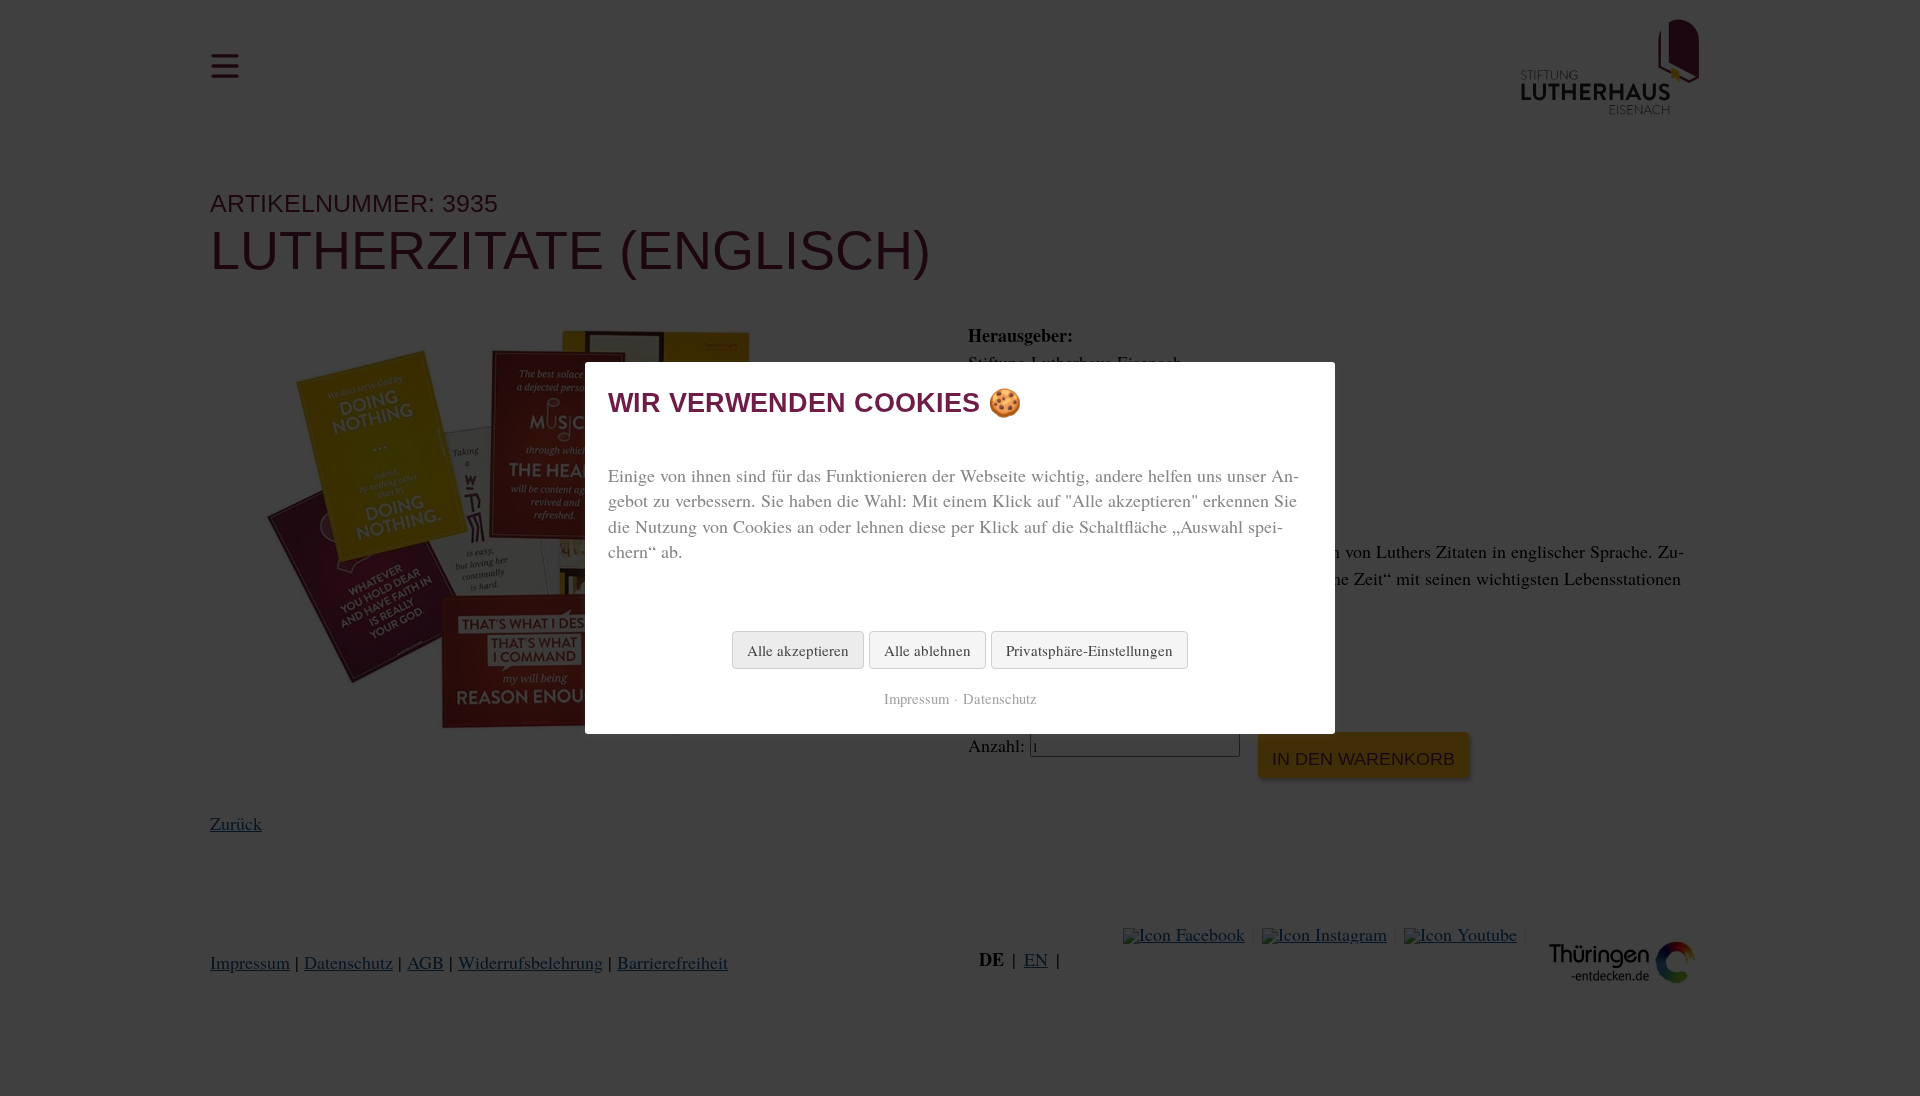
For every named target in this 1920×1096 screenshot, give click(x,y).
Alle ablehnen (927, 650)
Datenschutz (1000, 698)
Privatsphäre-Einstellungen (1089, 650)
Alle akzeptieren (798, 650)
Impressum (916, 698)
